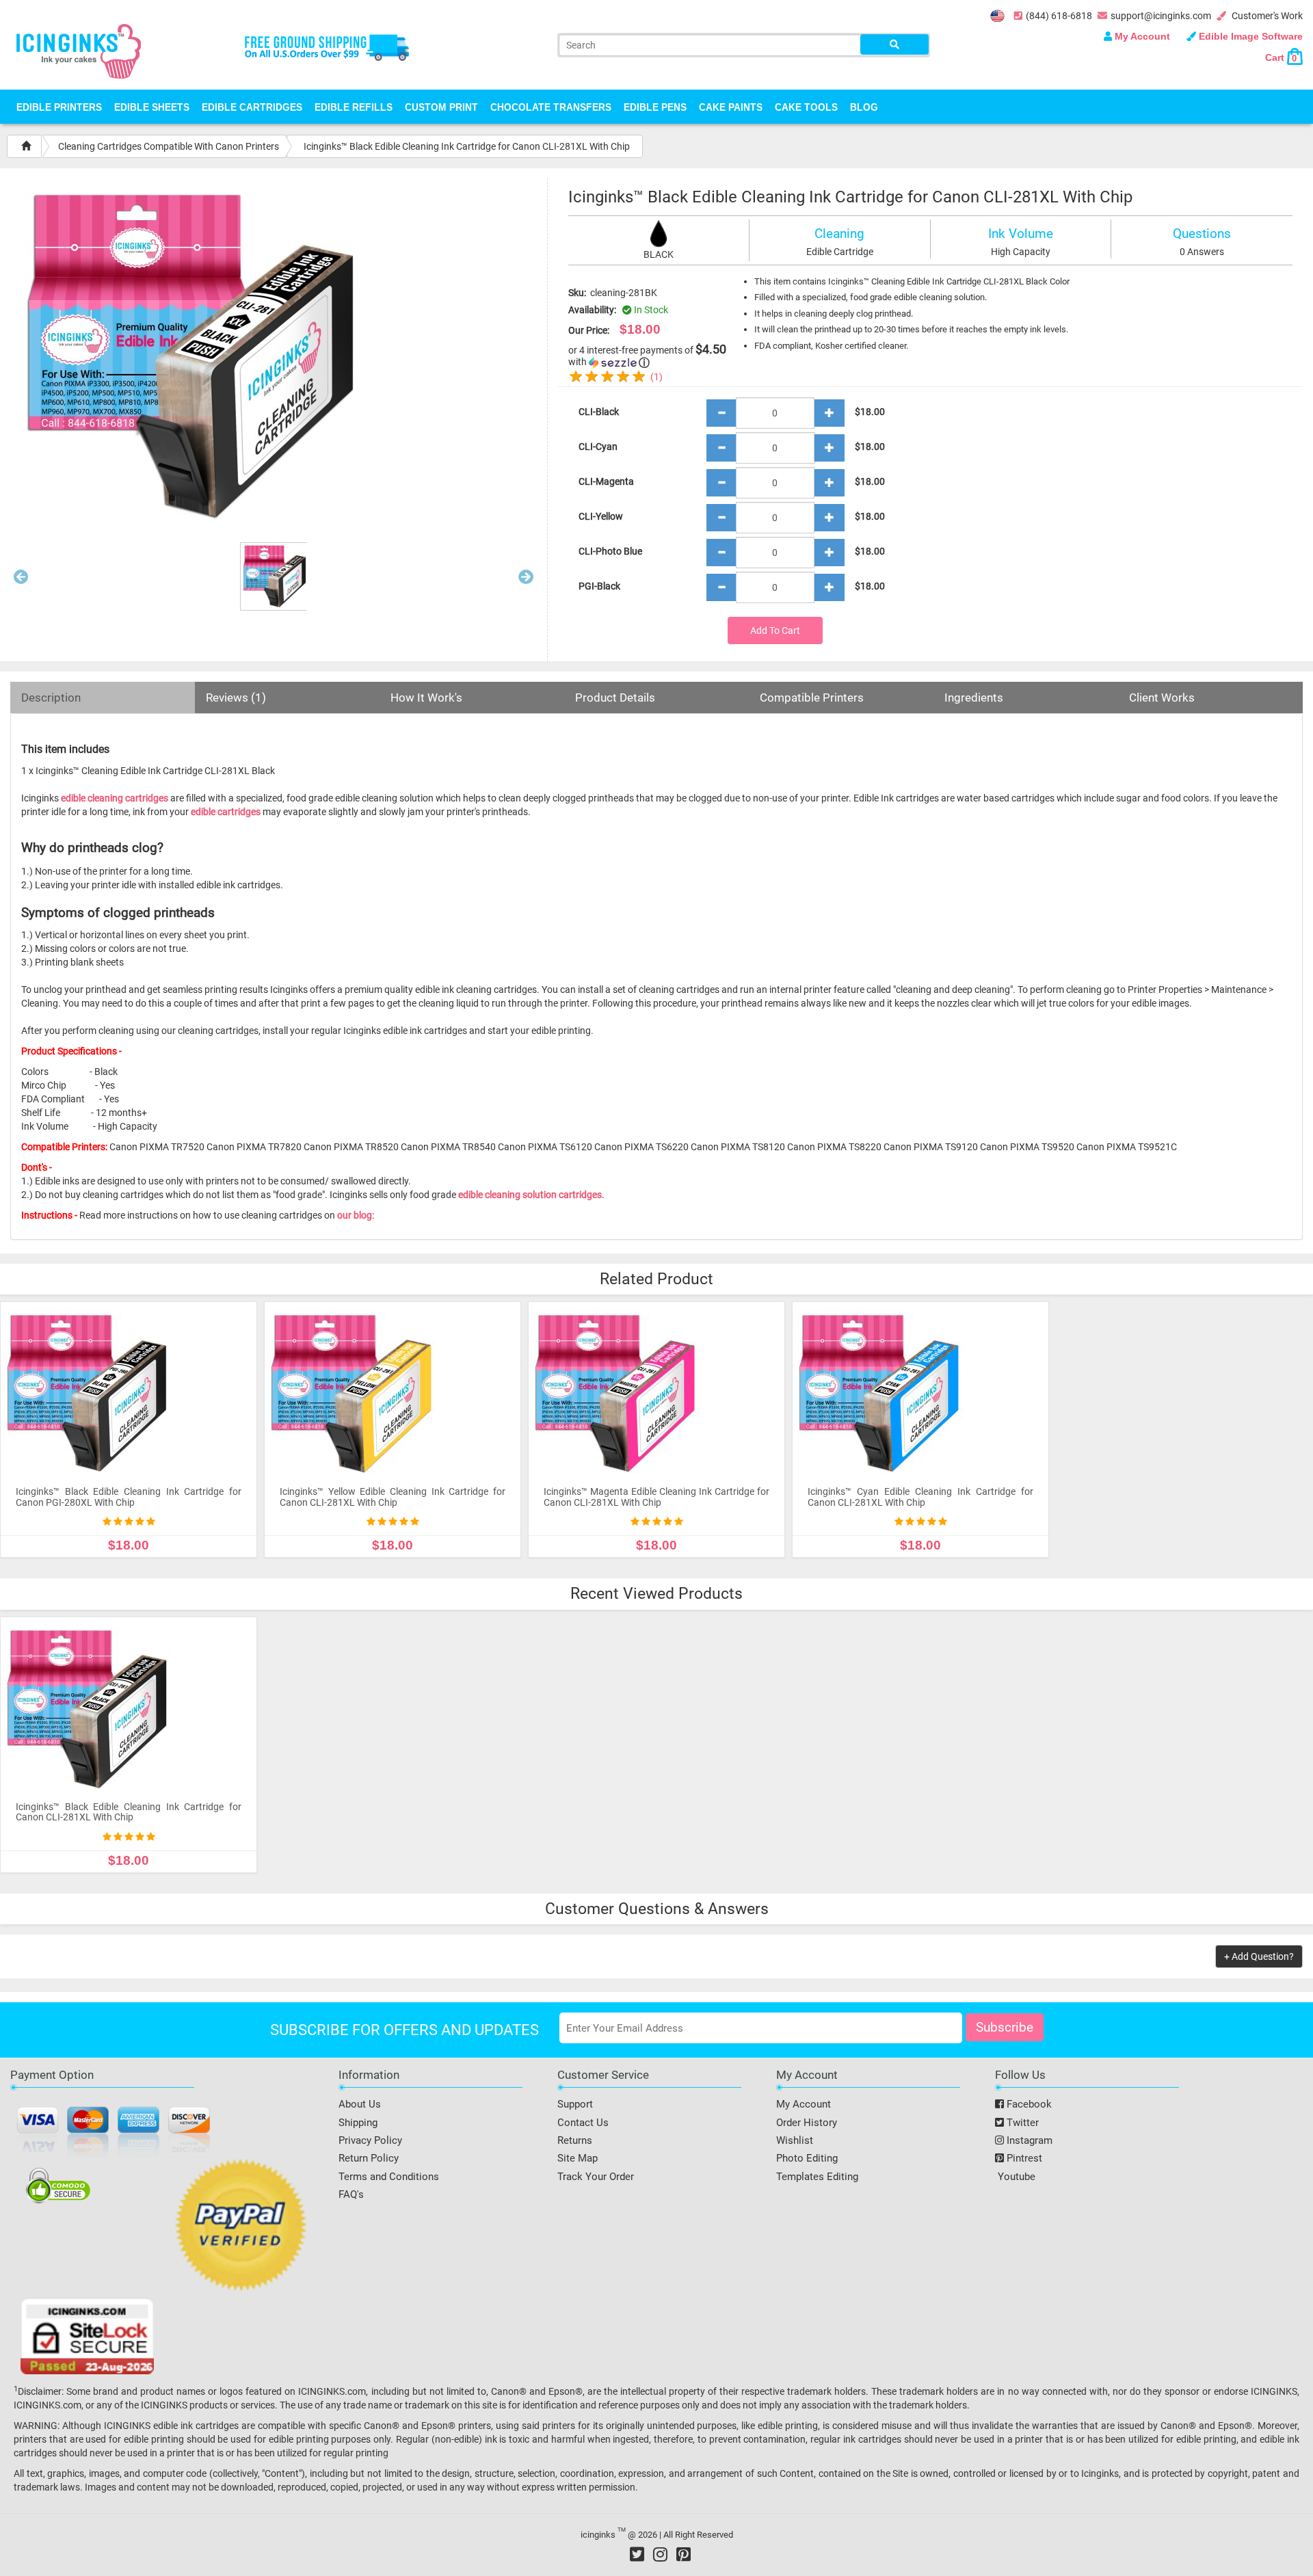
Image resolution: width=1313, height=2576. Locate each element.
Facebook (1028, 2104)
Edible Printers (59, 107)
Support (575, 2104)
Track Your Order (596, 2177)
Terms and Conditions (389, 2177)
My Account (1142, 36)
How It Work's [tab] (426, 698)
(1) (656, 377)
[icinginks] (79, 50)
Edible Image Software (1249, 36)
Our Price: (589, 330)
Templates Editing (817, 2177)
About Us (360, 2104)
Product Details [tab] (615, 698)
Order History (807, 2123)
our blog (355, 1215)
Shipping (358, 2123)
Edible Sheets (152, 107)
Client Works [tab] (1162, 698)
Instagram (1028, 2140)
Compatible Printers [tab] (812, 698)
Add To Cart (775, 630)
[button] (21, 580)
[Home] (26, 146)
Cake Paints (731, 107)
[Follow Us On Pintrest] (684, 2554)
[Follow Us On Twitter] (637, 2554)
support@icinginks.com (1161, 16)
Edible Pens (655, 107)
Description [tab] (51, 698)
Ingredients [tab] (974, 698)
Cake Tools (806, 107)
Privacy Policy (370, 2140)
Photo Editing (807, 2158)
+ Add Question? (1259, 1956)
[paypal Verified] (241, 2227)
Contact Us (583, 2123)
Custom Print (441, 107)
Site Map (578, 2158)
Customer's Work (1266, 16)
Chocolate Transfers (551, 107)
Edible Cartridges (252, 107)
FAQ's (351, 2194)
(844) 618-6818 (1059, 16)
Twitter (1021, 2123)
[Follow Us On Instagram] (660, 2554)
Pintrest (1023, 2158)
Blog (864, 107)
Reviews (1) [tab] (236, 698)
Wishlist (795, 2140)
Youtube (1015, 2177)
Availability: (592, 310)
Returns (575, 2140)
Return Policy (369, 2158)
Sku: (577, 293)
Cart (1281, 57)
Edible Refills (354, 107)
